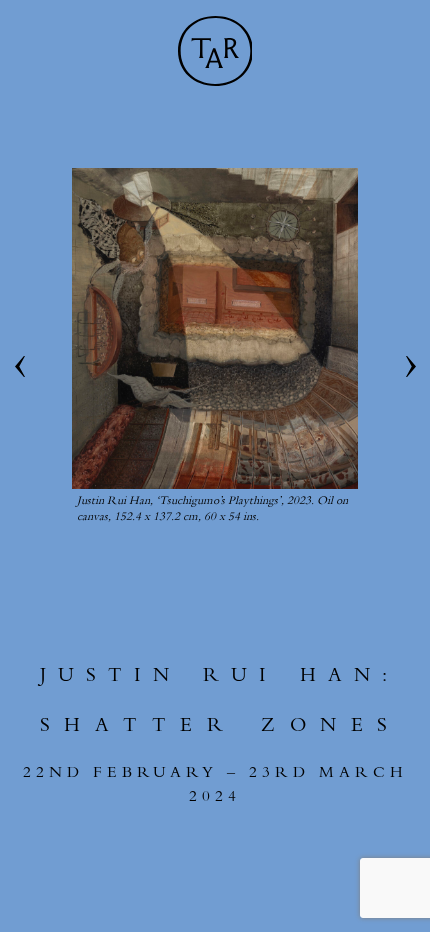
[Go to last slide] (20, 367)
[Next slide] (410, 367)
